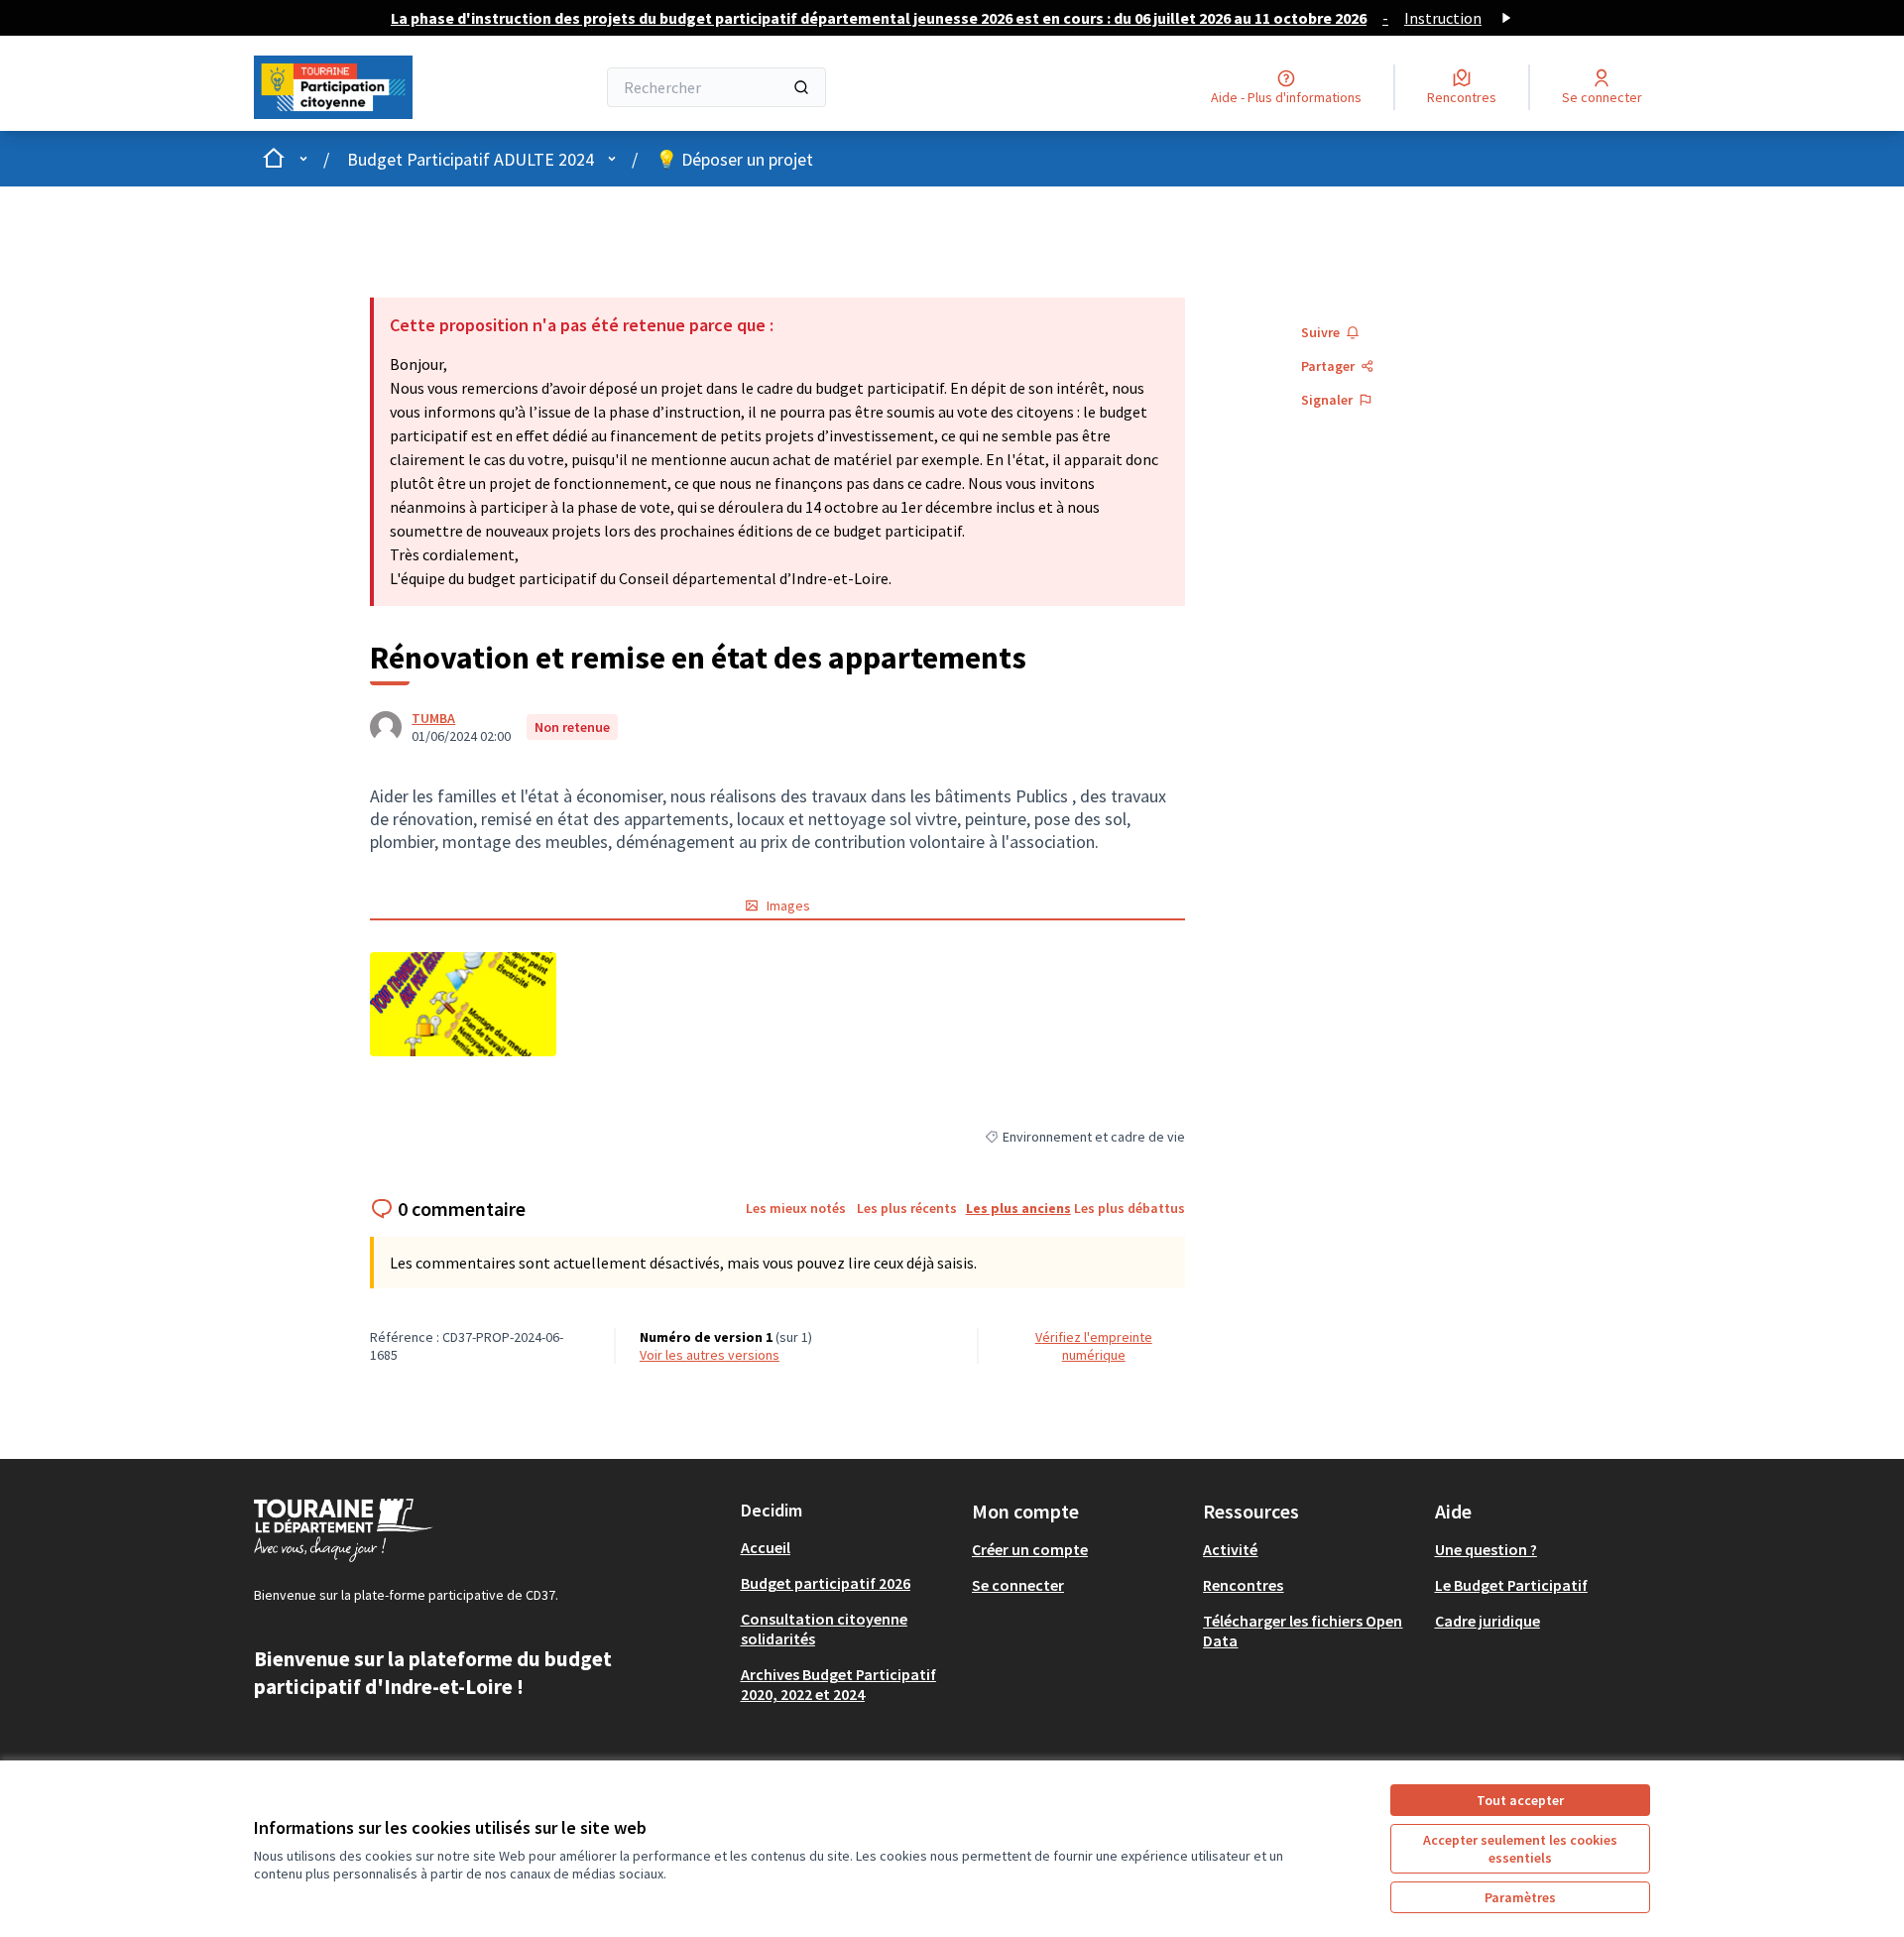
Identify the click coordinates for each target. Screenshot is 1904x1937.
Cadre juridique (1487, 1621)
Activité (1230, 1549)
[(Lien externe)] (463, 1004)
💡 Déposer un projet (734, 159)
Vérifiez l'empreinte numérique (1094, 1346)
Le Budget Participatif (1511, 1585)
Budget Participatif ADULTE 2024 (471, 159)
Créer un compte (1030, 1549)
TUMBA (433, 718)
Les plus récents (907, 1208)
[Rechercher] (801, 87)
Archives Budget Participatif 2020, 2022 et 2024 (838, 1684)
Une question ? (1486, 1549)
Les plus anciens (1018, 1208)
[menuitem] (848, 1547)
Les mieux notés (796, 1208)
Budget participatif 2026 (826, 1583)
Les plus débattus (1130, 1208)
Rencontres (1243, 1585)
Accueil (766, 1547)
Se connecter (1018, 1585)
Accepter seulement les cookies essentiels (1520, 1849)
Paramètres (1520, 1897)
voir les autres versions (710, 1355)
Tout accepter (1520, 1800)
